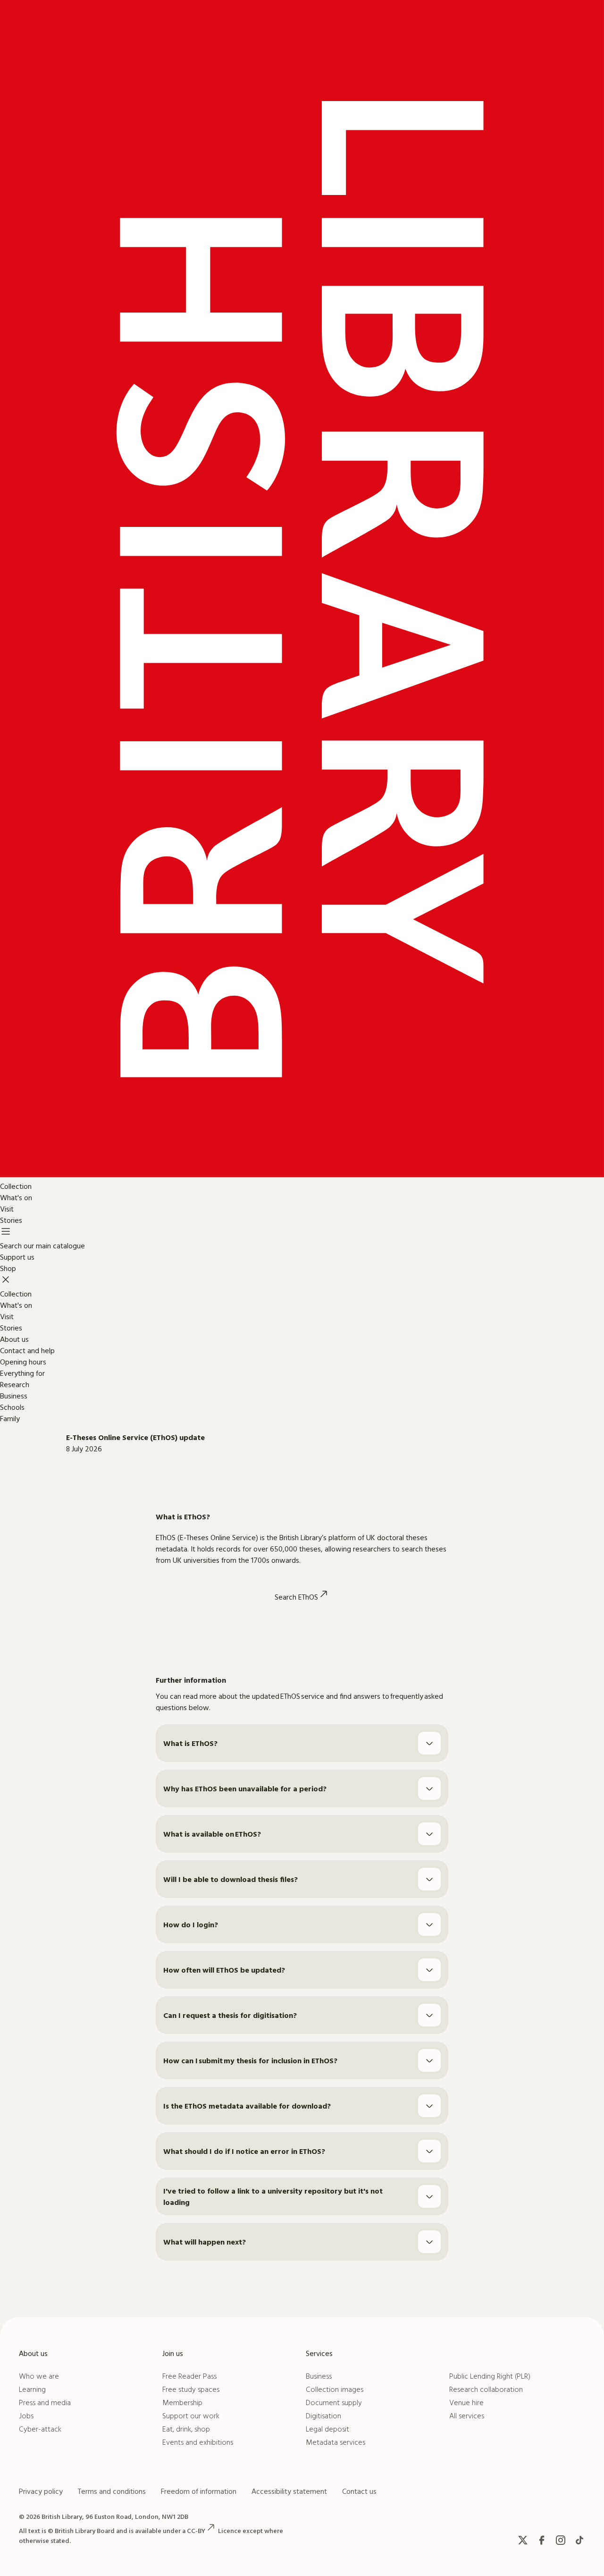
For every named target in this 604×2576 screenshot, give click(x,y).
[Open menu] (6, 1233)
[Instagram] (561, 2540)
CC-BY (196, 2531)
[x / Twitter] (523, 2540)
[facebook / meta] (542, 2540)
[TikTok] (579, 2540)
